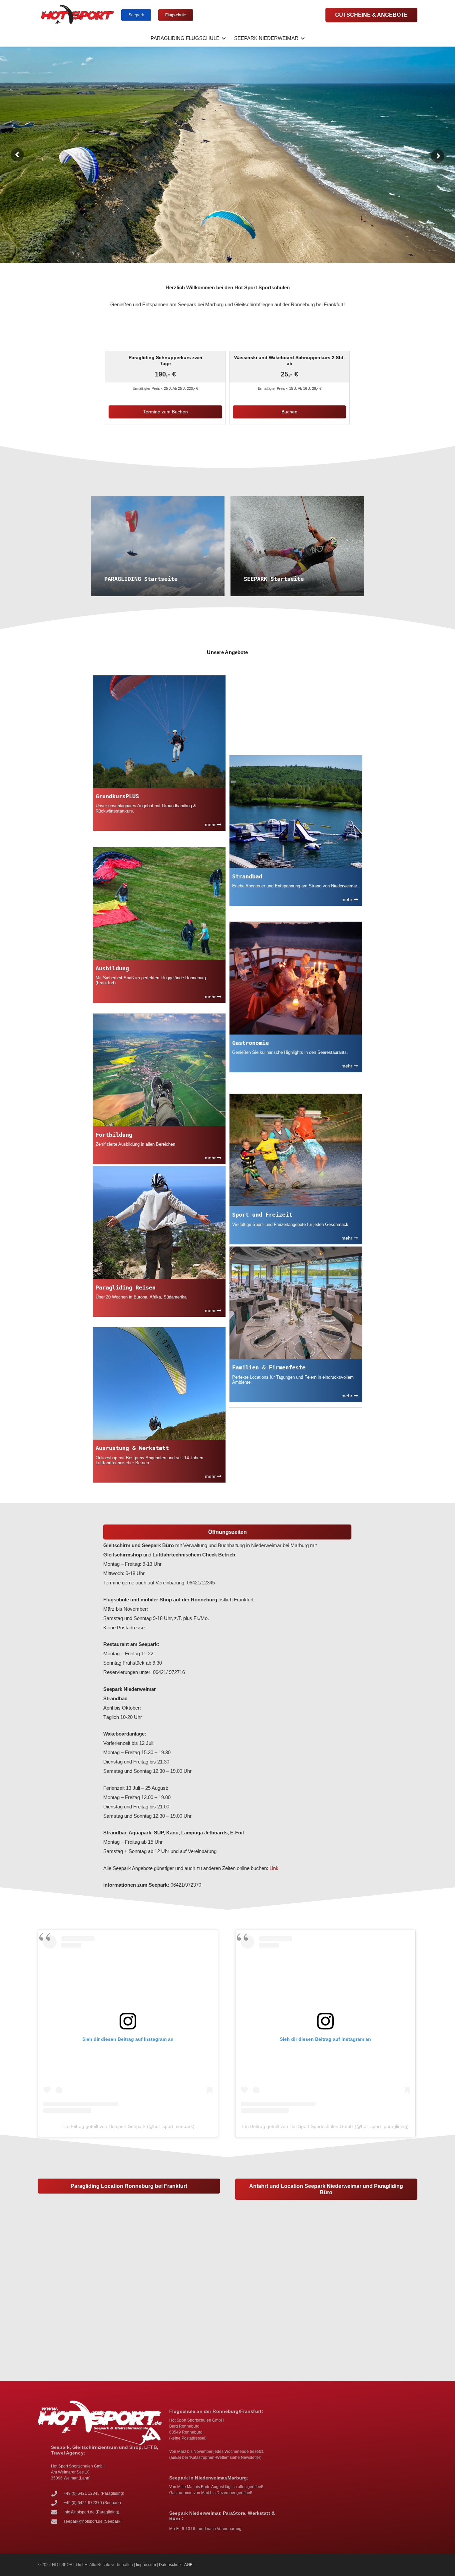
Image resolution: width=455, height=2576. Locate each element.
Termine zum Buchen (166, 412)
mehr (211, 824)
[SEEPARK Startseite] (297, 546)
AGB (188, 2565)
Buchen (289, 412)
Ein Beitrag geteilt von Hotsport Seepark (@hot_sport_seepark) (128, 2126)
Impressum (146, 2565)
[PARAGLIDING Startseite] (158, 546)
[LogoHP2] (78, 15)
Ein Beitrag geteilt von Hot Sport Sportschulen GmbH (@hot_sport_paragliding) (325, 2126)
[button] (223, 38)
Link (274, 1868)
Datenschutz (170, 2565)
